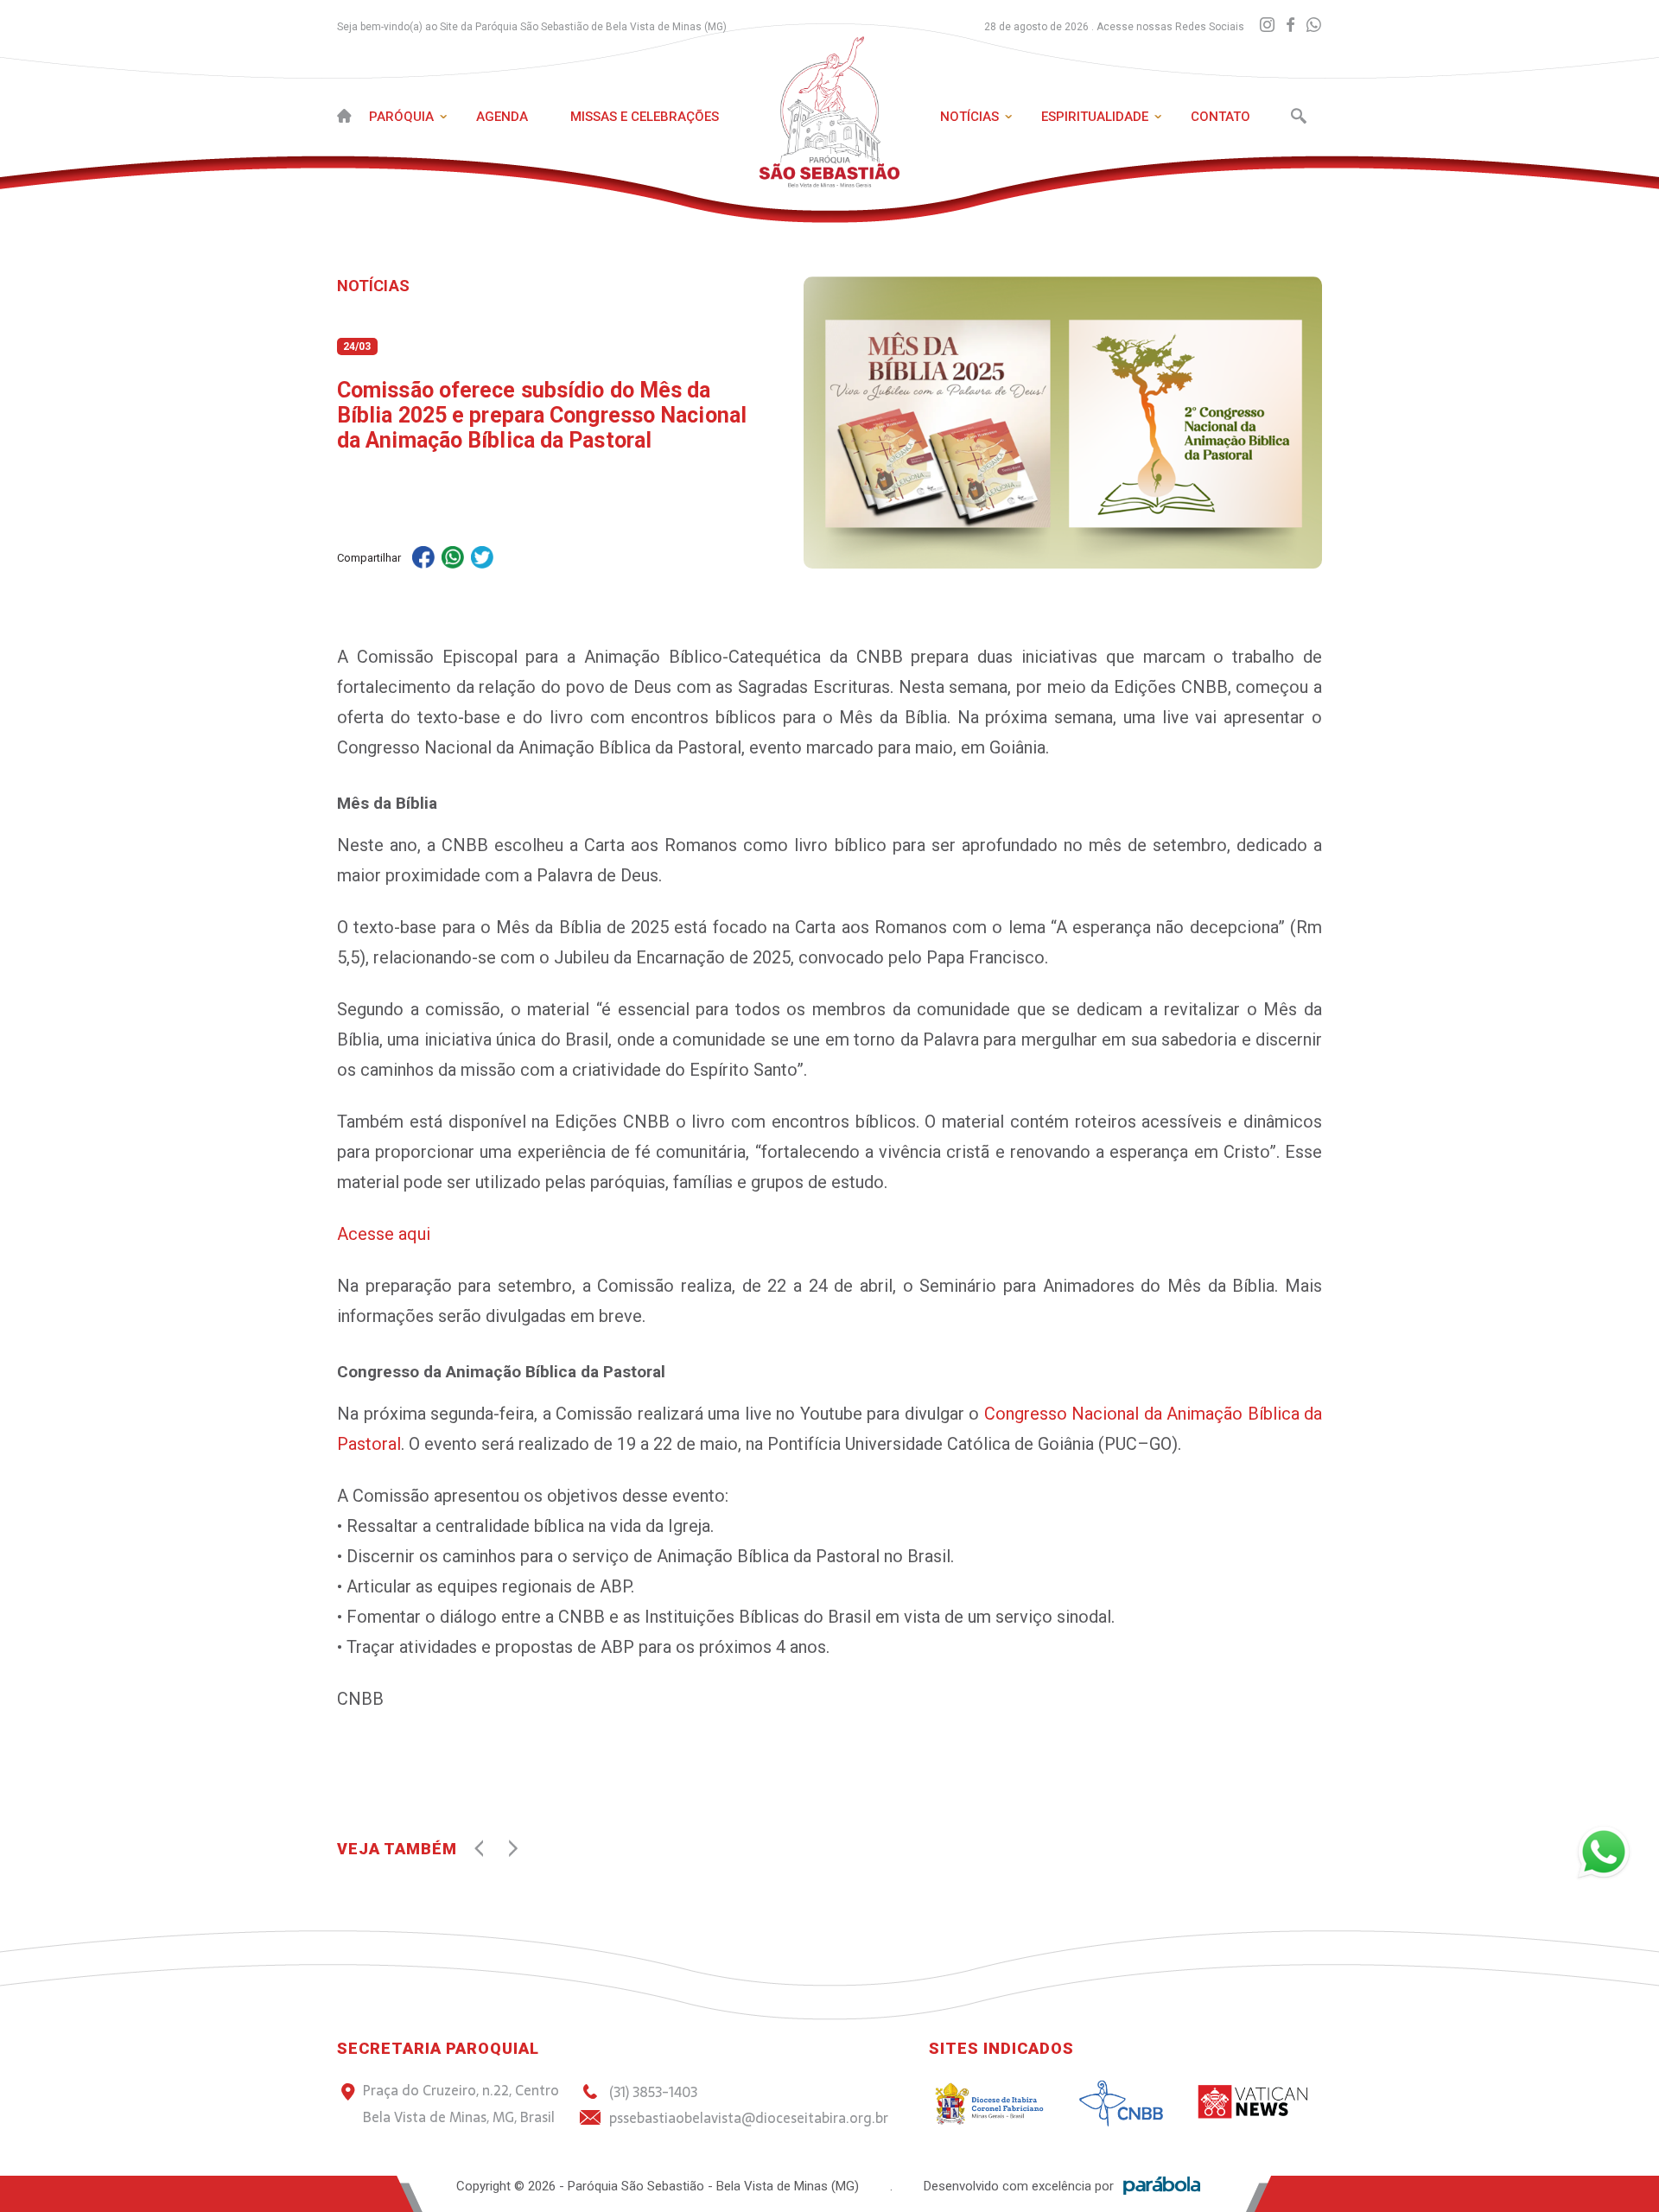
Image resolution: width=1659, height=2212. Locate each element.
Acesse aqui (384, 1234)
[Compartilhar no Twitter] (482, 559)
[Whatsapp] (1314, 25)
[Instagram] (1267, 25)
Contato (1220, 117)
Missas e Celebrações (645, 117)
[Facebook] (1290, 25)
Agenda (502, 117)
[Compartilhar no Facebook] (423, 559)
